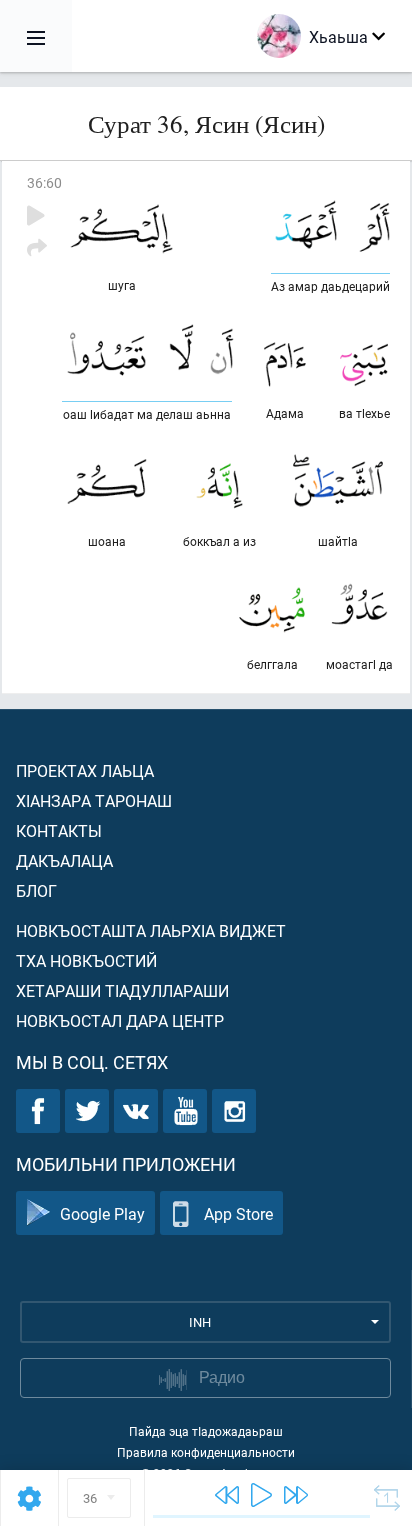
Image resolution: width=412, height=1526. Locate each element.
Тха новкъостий (86, 960)
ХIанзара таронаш (94, 800)
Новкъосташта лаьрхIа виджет (151, 930)
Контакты (59, 830)
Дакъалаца (64, 860)
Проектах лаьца (85, 770)
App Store (238, 1213)
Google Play (102, 1213)
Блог (36, 890)
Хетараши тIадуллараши (122, 990)
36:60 (44, 182)
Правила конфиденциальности (206, 1452)
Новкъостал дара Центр (120, 1020)
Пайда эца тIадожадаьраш (206, 1431)
